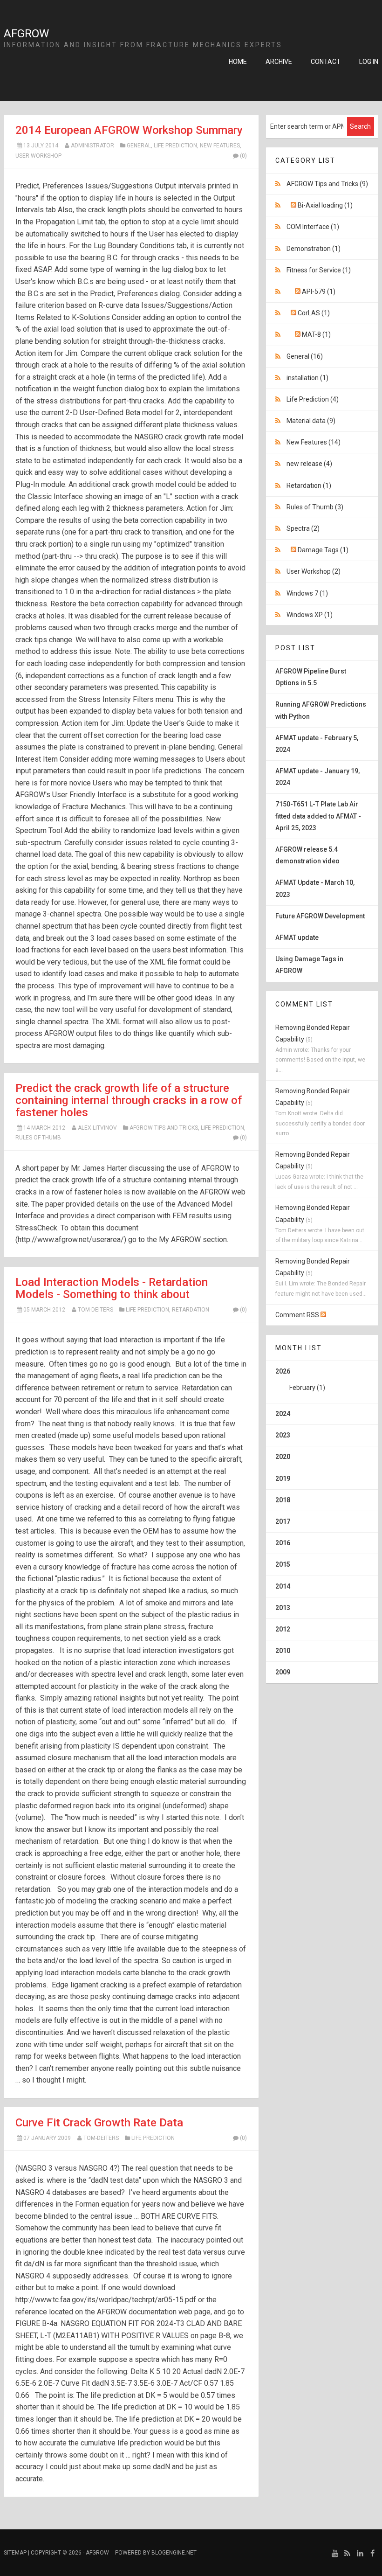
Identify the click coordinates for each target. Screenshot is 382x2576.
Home (238, 62)
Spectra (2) (303, 528)
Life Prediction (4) (313, 399)
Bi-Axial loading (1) (325, 205)
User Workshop (38, 156)
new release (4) (309, 464)
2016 (283, 1543)
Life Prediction (175, 146)
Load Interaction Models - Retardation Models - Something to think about (112, 1288)
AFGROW (26, 34)
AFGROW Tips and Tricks (164, 1128)
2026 (300, 1379)
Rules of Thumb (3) (315, 507)
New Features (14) (314, 442)
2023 (283, 1435)
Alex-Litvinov (97, 1128)
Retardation (191, 1310)
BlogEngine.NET (174, 2553)
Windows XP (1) (310, 615)
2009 (283, 1672)
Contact (326, 62)
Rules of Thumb (38, 1138)
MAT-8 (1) (316, 334)
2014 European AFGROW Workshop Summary (129, 130)
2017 (283, 1521)
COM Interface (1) (313, 227)
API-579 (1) (319, 292)
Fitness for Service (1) (319, 270)
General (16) (305, 356)
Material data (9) (311, 421)
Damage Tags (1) (323, 550)
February (302, 1388)
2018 (283, 1500)
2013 (283, 1608)
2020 (283, 1457)
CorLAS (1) (314, 313)
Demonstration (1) (314, 249)
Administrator (92, 146)
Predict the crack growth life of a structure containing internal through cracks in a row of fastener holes (129, 1100)
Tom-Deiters (95, 1310)
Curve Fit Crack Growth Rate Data (99, 2123)
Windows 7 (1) (307, 593)
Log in (369, 62)
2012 (283, 1629)
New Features (220, 146)
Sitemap (15, 2553)
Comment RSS (298, 1315)
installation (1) (307, 378)
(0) (243, 156)
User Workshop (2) (314, 571)
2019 (283, 1479)
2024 (283, 1414)
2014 (283, 1586)
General (139, 146)
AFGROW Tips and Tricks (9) (327, 184)
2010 (283, 1651)
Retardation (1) (309, 486)
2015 (283, 1564)
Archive (279, 62)
